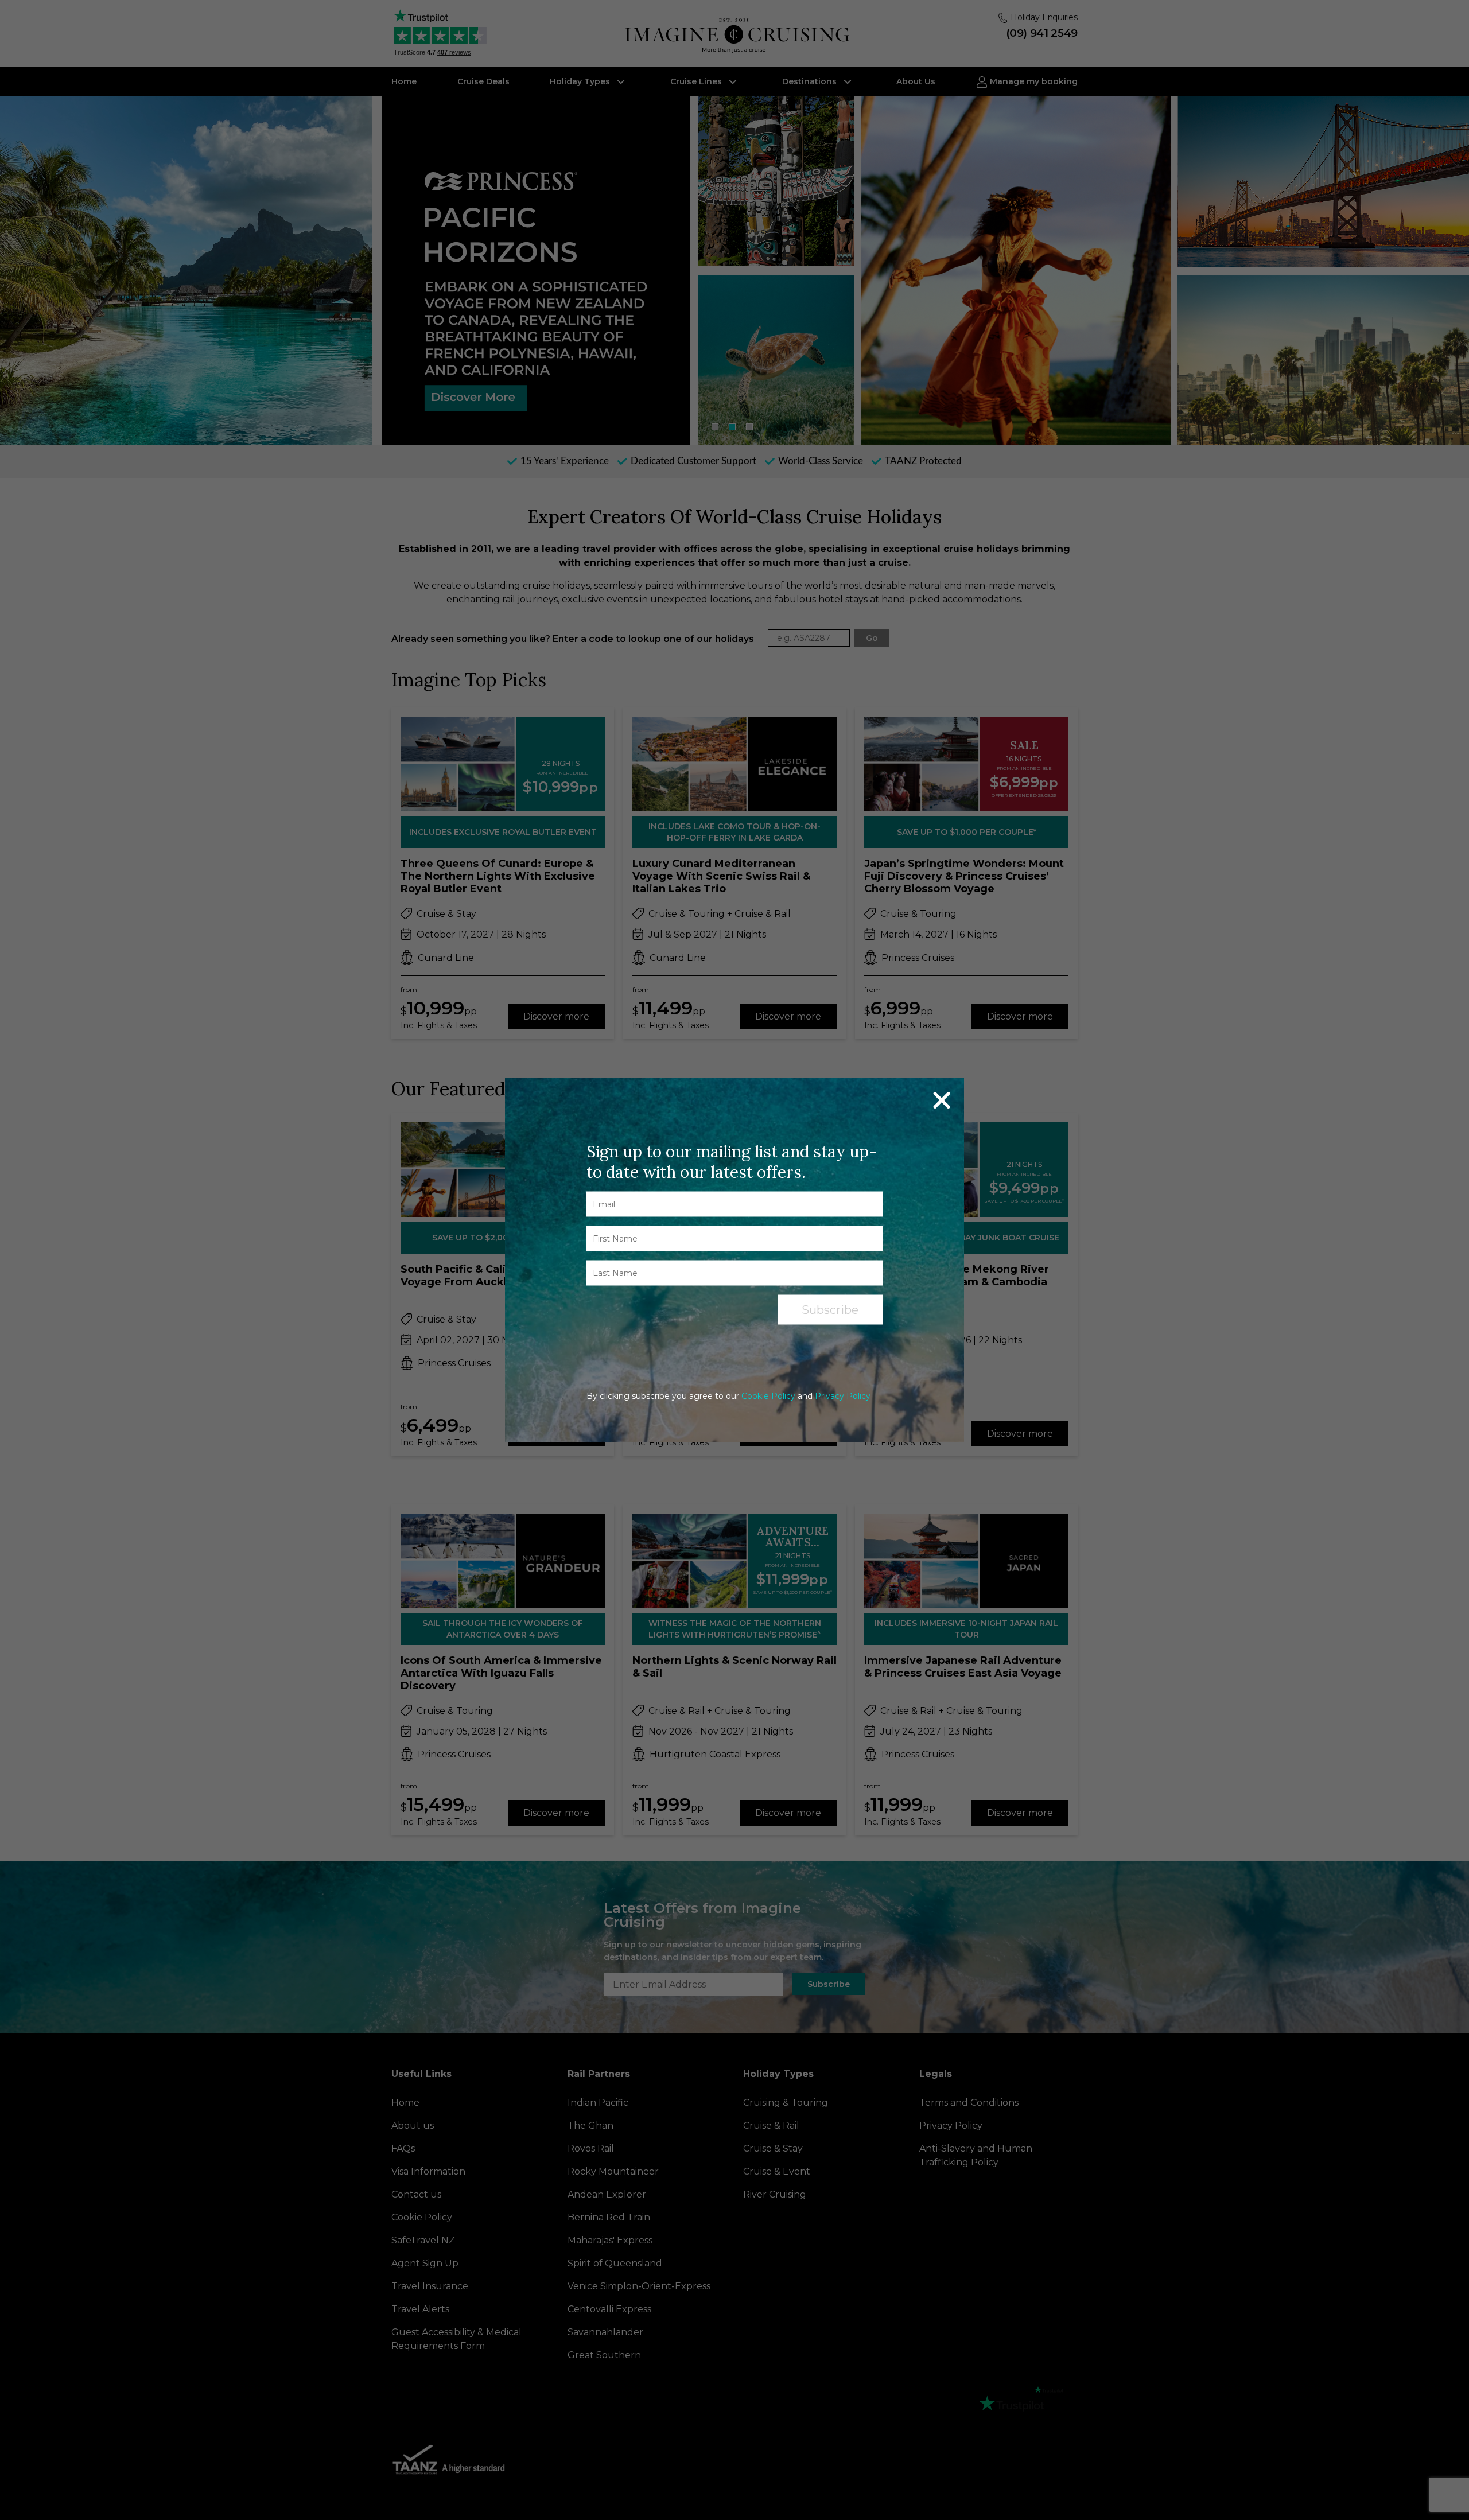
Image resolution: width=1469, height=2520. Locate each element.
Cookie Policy (768, 1396)
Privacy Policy (843, 1396)
